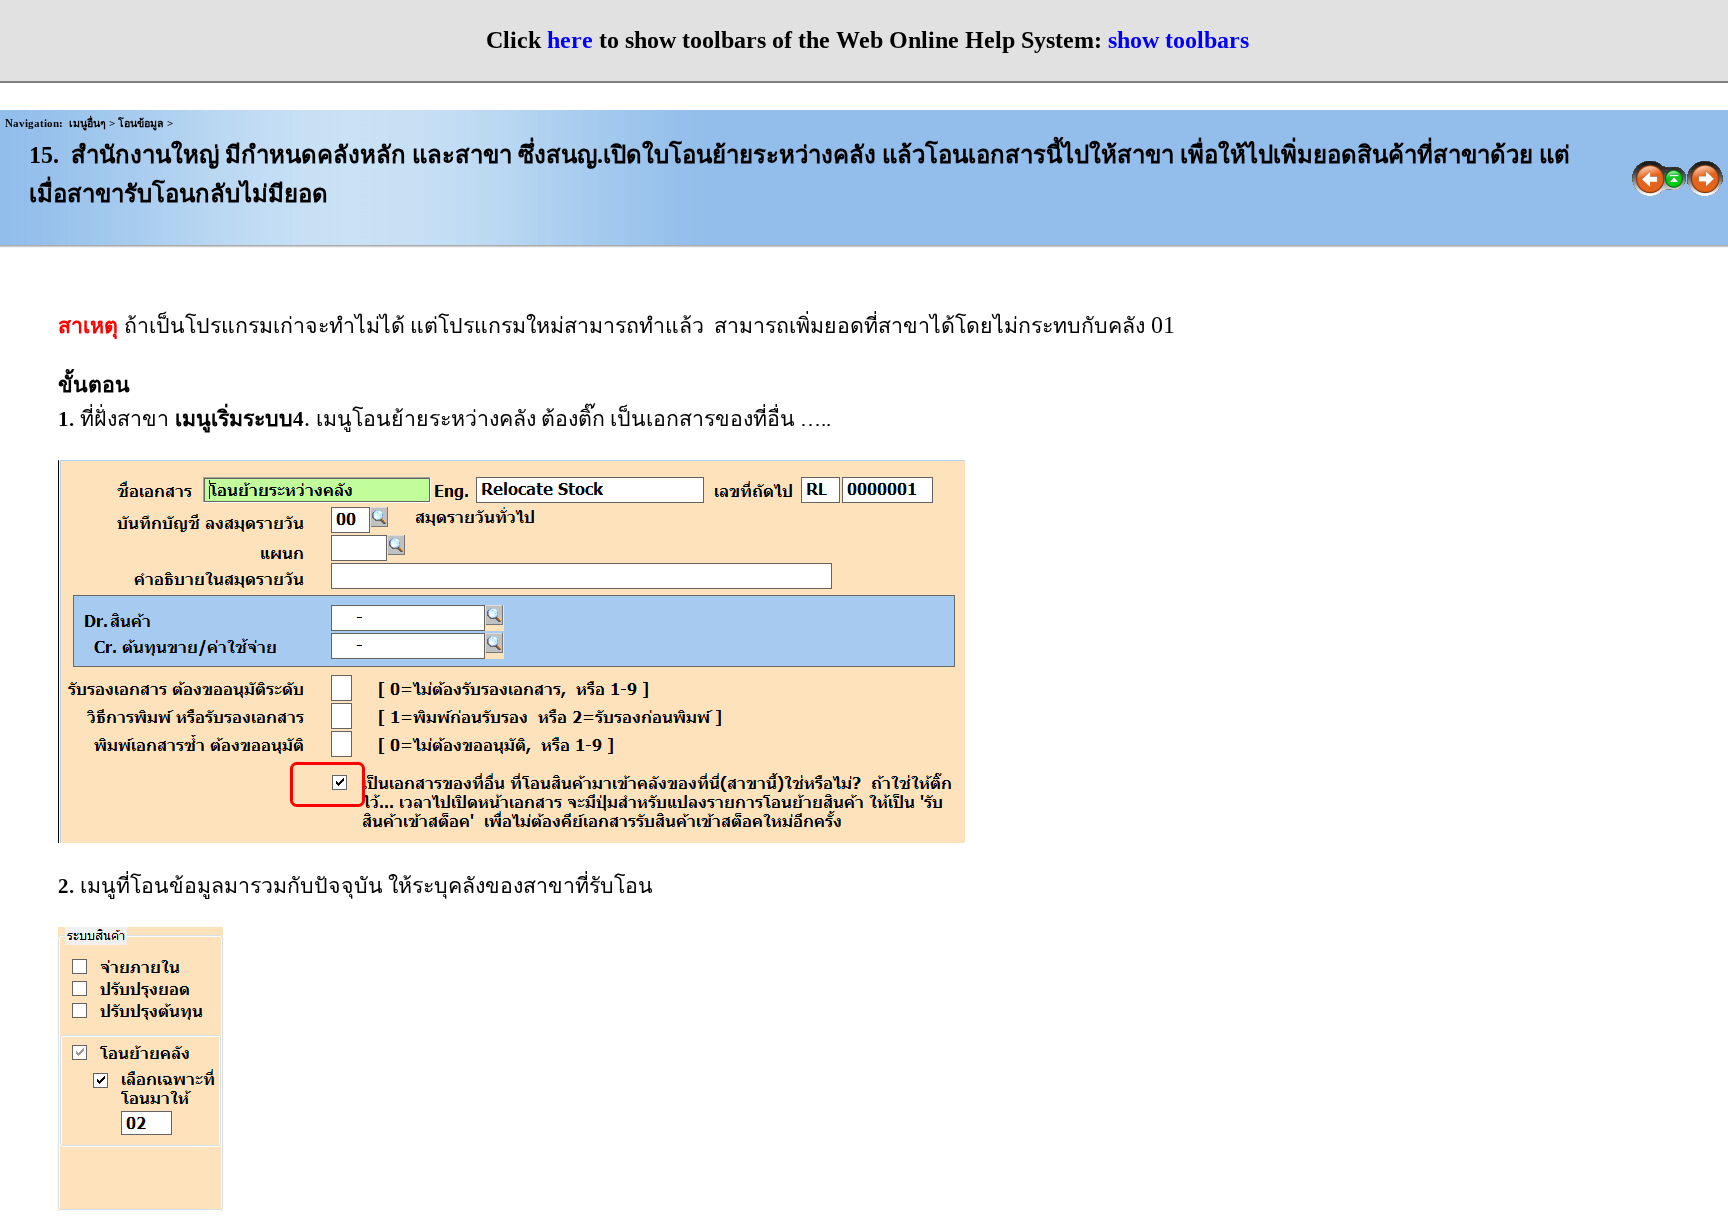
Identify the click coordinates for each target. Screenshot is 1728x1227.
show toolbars (1178, 40)
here (570, 40)
